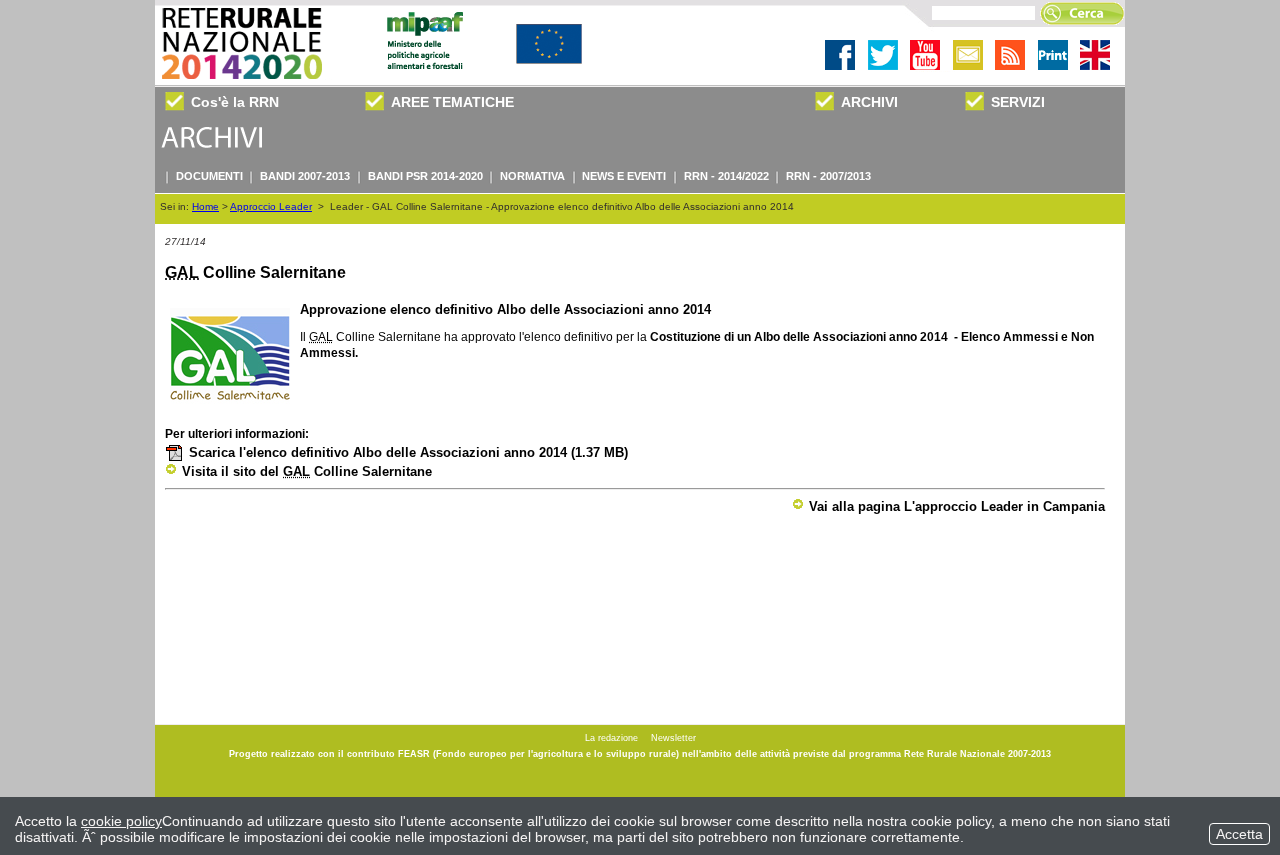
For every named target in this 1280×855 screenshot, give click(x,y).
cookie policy (121, 821)
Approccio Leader (271, 206)
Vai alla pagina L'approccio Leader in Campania (957, 506)
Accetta (1239, 834)
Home (205, 206)
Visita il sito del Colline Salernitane (307, 471)
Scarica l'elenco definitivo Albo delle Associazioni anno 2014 (408, 452)
